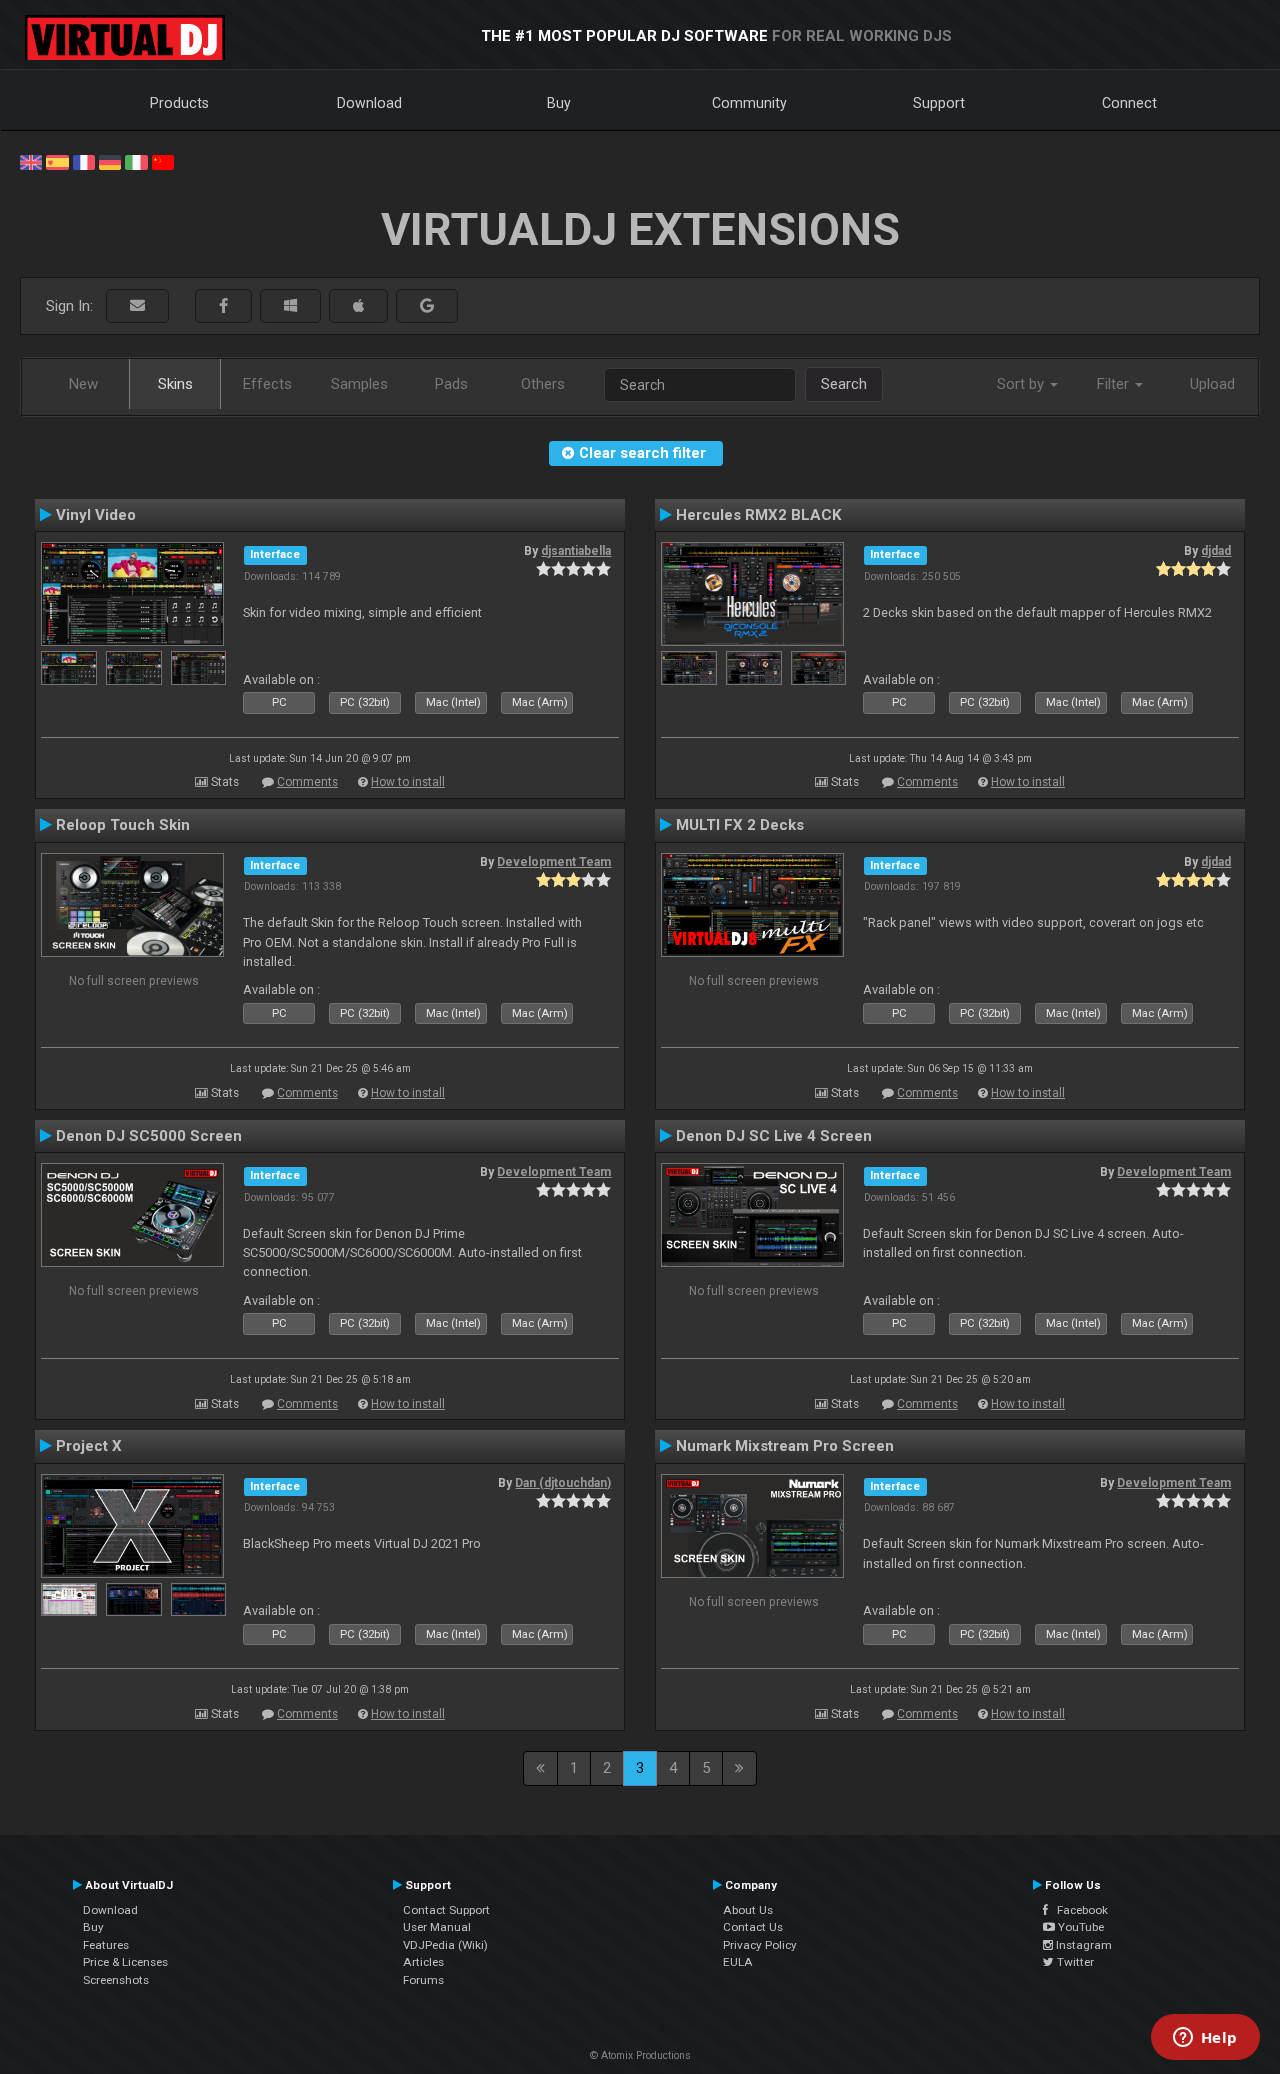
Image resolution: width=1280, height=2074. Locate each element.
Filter (1115, 384)
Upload (1212, 384)
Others (543, 384)
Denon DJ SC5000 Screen (149, 1136)
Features (106, 1945)
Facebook (1078, 1910)
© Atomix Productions (640, 2055)
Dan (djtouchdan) (563, 1483)
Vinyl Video (96, 515)
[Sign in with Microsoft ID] (290, 306)
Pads (451, 384)
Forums (423, 1980)
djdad (1216, 551)
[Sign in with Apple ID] (358, 306)
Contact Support (446, 1910)
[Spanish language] (57, 161)
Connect (1129, 103)
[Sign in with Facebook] (223, 306)
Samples (359, 384)
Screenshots (116, 1980)
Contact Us (753, 1927)
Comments (307, 782)
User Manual (437, 1927)
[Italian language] (136, 161)
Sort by (1022, 384)
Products (179, 103)
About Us (748, 1910)
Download (369, 103)
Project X (89, 1446)
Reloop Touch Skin (123, 825)
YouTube (1079, 1927)
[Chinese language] (163, 161)
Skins (175, 384)
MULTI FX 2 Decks (740, 825)
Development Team (554, 862)
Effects (267, 384)
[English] (31, 161)
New (83, 384)
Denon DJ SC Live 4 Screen (774, 1136)
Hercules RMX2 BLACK (759, 515)
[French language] (84, 161)
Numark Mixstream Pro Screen (785, 1446)
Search (844, 384)
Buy (559, 103)
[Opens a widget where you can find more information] (1205, 2039)
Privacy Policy (760, 1945)
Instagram (1082, 1945)
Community (749, 103)
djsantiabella (576, 551)
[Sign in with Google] (427, 306)
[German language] (110, 161)
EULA (738, 1962)
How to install (408, 782)
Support (939, 103)
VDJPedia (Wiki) (445, 1945)
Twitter (1074, 1962)
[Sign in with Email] (137, 306)
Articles (423, 1962)
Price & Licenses (125, 1962)
